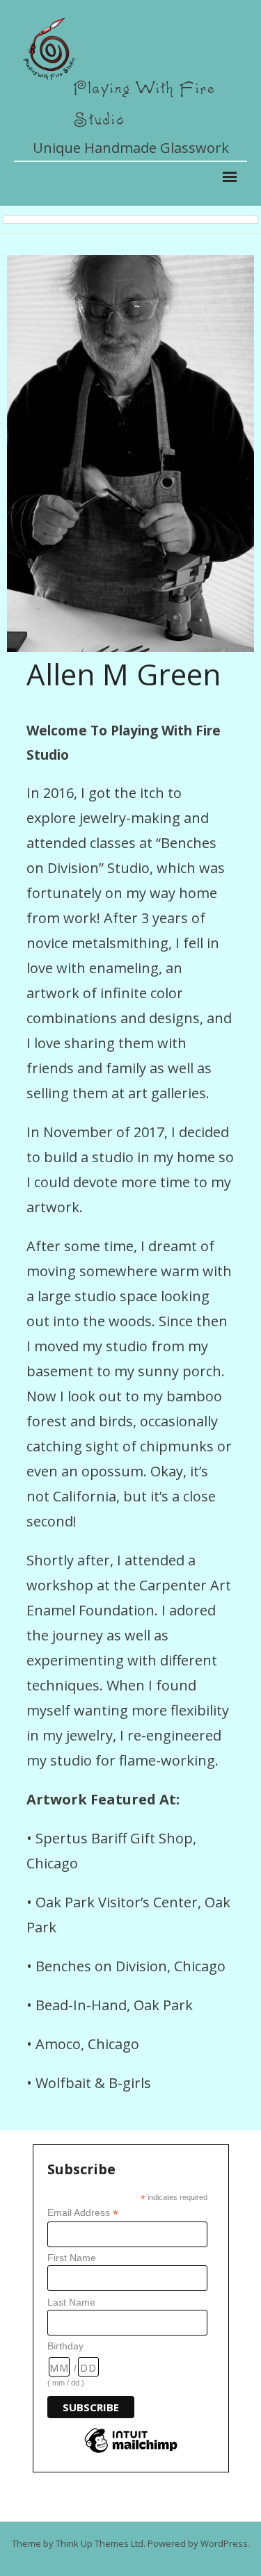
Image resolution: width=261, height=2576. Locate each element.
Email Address (83, 2213)
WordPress (224, 2543)
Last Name (71, 2302)
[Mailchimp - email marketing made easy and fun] (131, 2452)
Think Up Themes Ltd (100, 2543)
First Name (72, 2258)
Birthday (65, 2346)
